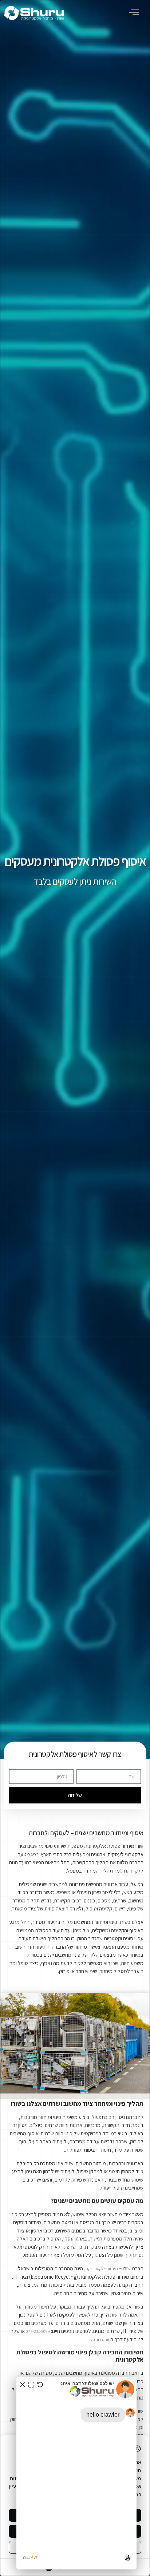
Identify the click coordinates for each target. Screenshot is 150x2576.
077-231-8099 (38, 2331)
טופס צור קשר (99, 2340)
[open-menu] (135, 13)
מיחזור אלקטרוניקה (102, 2269)
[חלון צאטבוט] (76, 2473)
